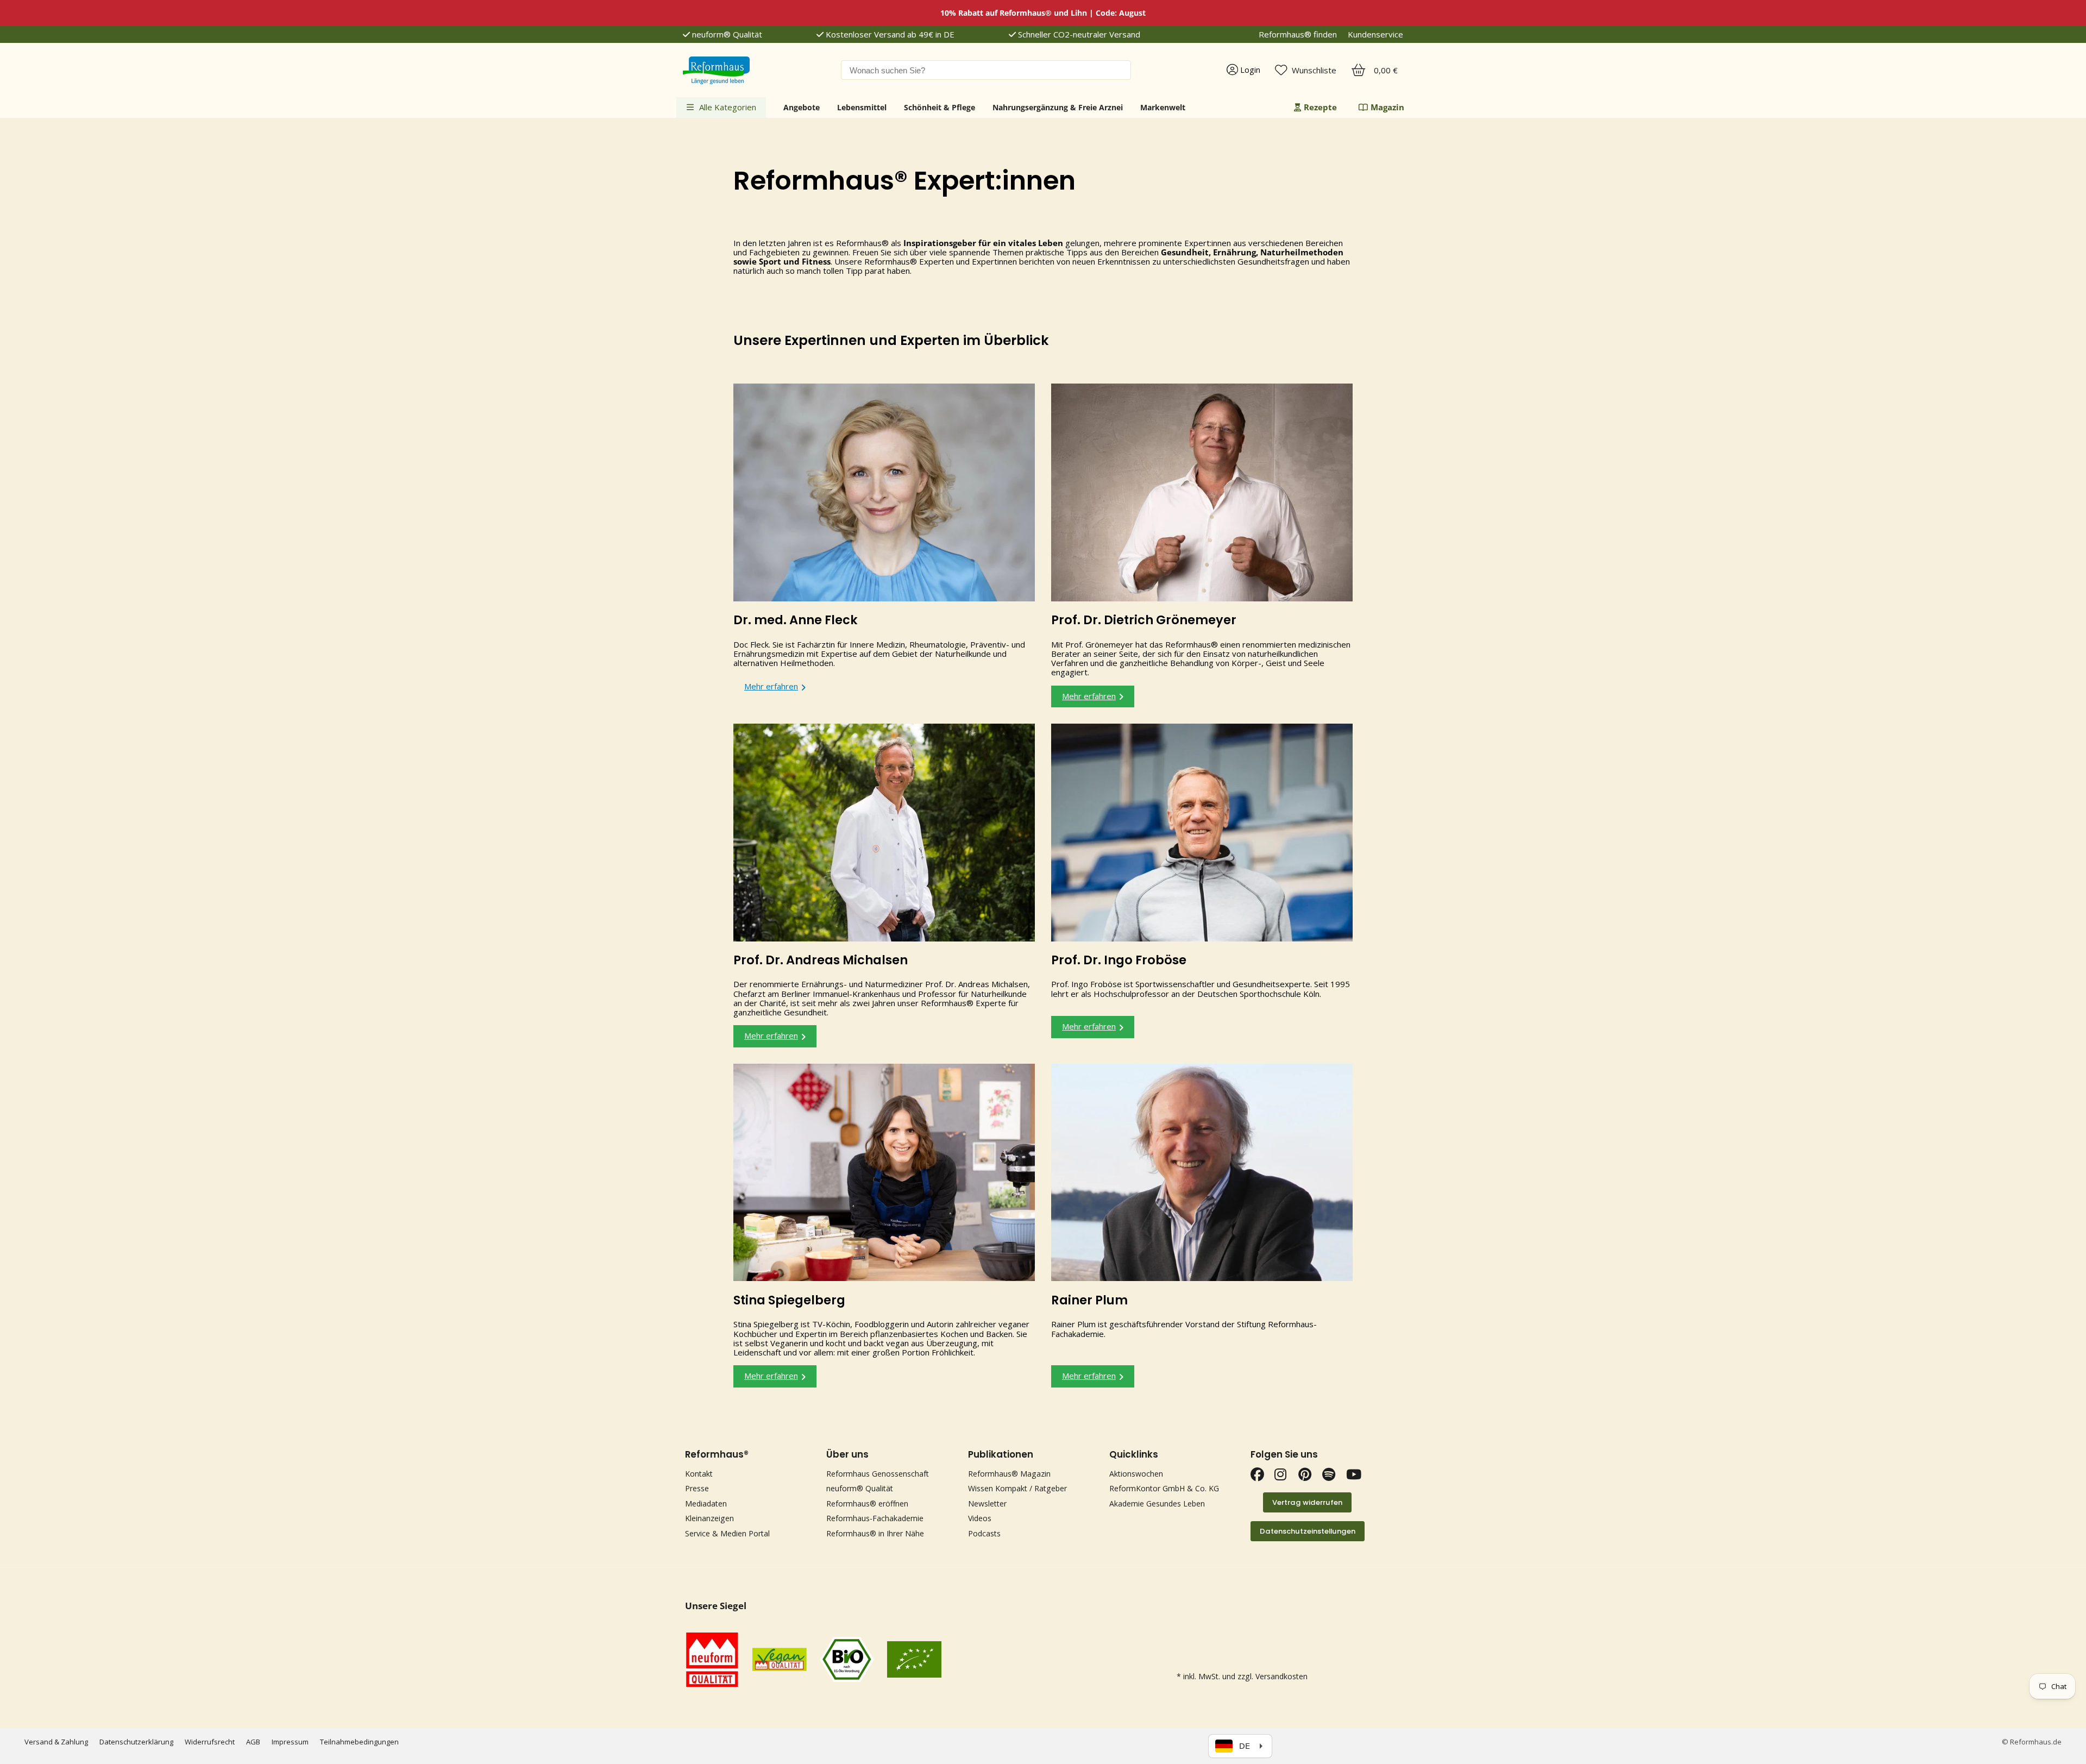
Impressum (290, 1742)
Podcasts (984, 1533)
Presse (697, 1488)
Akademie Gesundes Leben (1157, 1504)
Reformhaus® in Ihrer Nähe (875, 1533)
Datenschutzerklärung (136, 1742)
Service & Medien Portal (727, 1533)
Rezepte (1320, 107)
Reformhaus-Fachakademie (875, 1518)
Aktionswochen (1136, 1474)
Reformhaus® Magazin (1009, 1474)
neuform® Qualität (726, 34)
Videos (980, 1518)
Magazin (1387, 107)
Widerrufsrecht (210, 1742)
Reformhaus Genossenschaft (878, 1474)
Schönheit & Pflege (940, 107)
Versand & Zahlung (56, 1742)
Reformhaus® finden (1298, 34)
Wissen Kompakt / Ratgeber (1017, 1488)
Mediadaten (706, 1504)
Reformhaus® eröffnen (867, 1504)
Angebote (802, 107)
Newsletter (987, 1504)
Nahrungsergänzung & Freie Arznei (1058, 107)
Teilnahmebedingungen (359, 1742)
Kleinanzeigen (709, 1518)
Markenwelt (1163, 107)
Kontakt (699, 1474)
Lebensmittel (862, 107)
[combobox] (986, 70)
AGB (253, 1742)
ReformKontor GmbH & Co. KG (1164, 1488)
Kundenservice (1375, 34)
